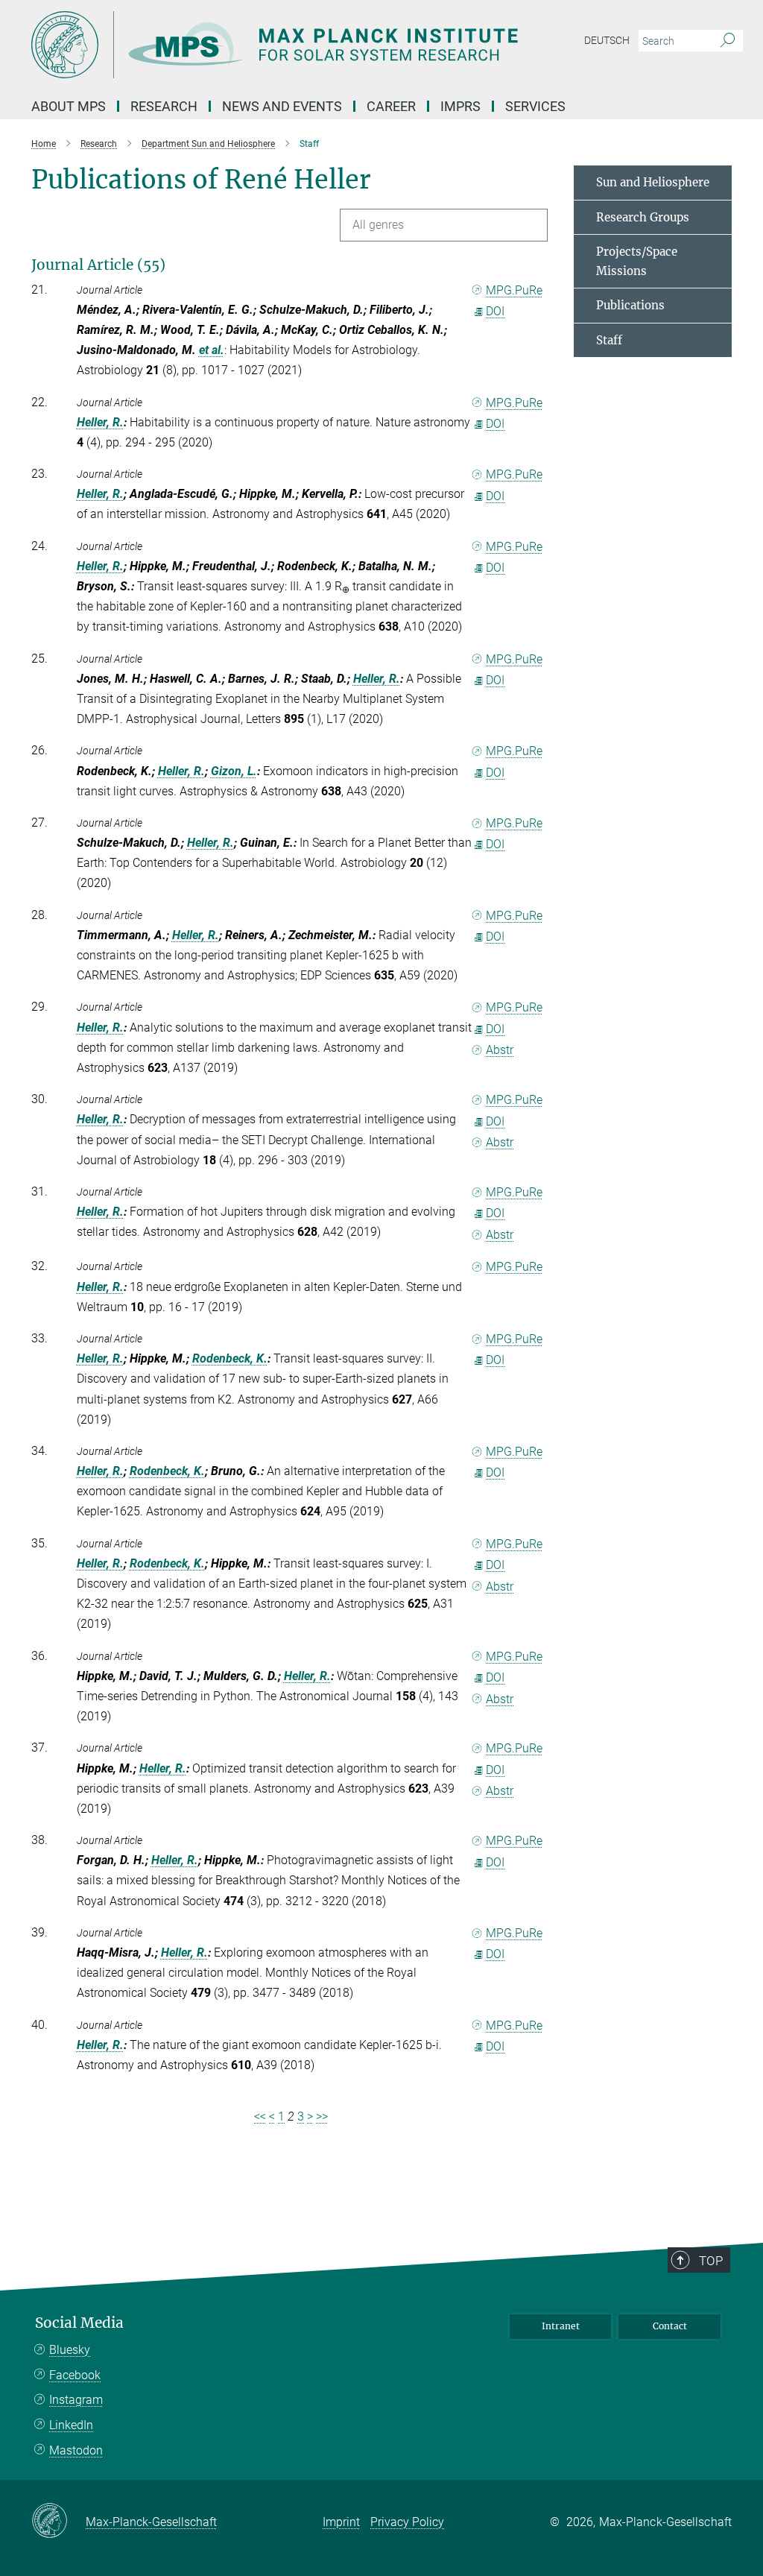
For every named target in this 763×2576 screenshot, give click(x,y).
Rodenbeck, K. (230, 1358)
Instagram (76, 2400)
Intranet (561, 2326)
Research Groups (643, 217)
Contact (670, 2326)
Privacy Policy (407, 2522)
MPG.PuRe (514, 290)
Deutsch (607, 40)
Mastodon (76, 2450)
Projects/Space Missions (637, 261)
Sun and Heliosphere (653, 182)
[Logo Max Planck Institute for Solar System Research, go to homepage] (311, 45)
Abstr (500, 1050)
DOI (495, 311)
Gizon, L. (234, 771)
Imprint (341, 2522)
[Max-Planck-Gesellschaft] (58, 2522)
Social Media (79, 2323)
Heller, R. (100, 422)
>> (322, 2116)
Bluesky (70, 2350)
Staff (609, 340)
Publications (630, 305)
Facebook (75, 2375)
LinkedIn (71, 2425)
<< (260, 2116)
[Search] (728, 41)
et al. (212, 350)
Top (711, 2261)
